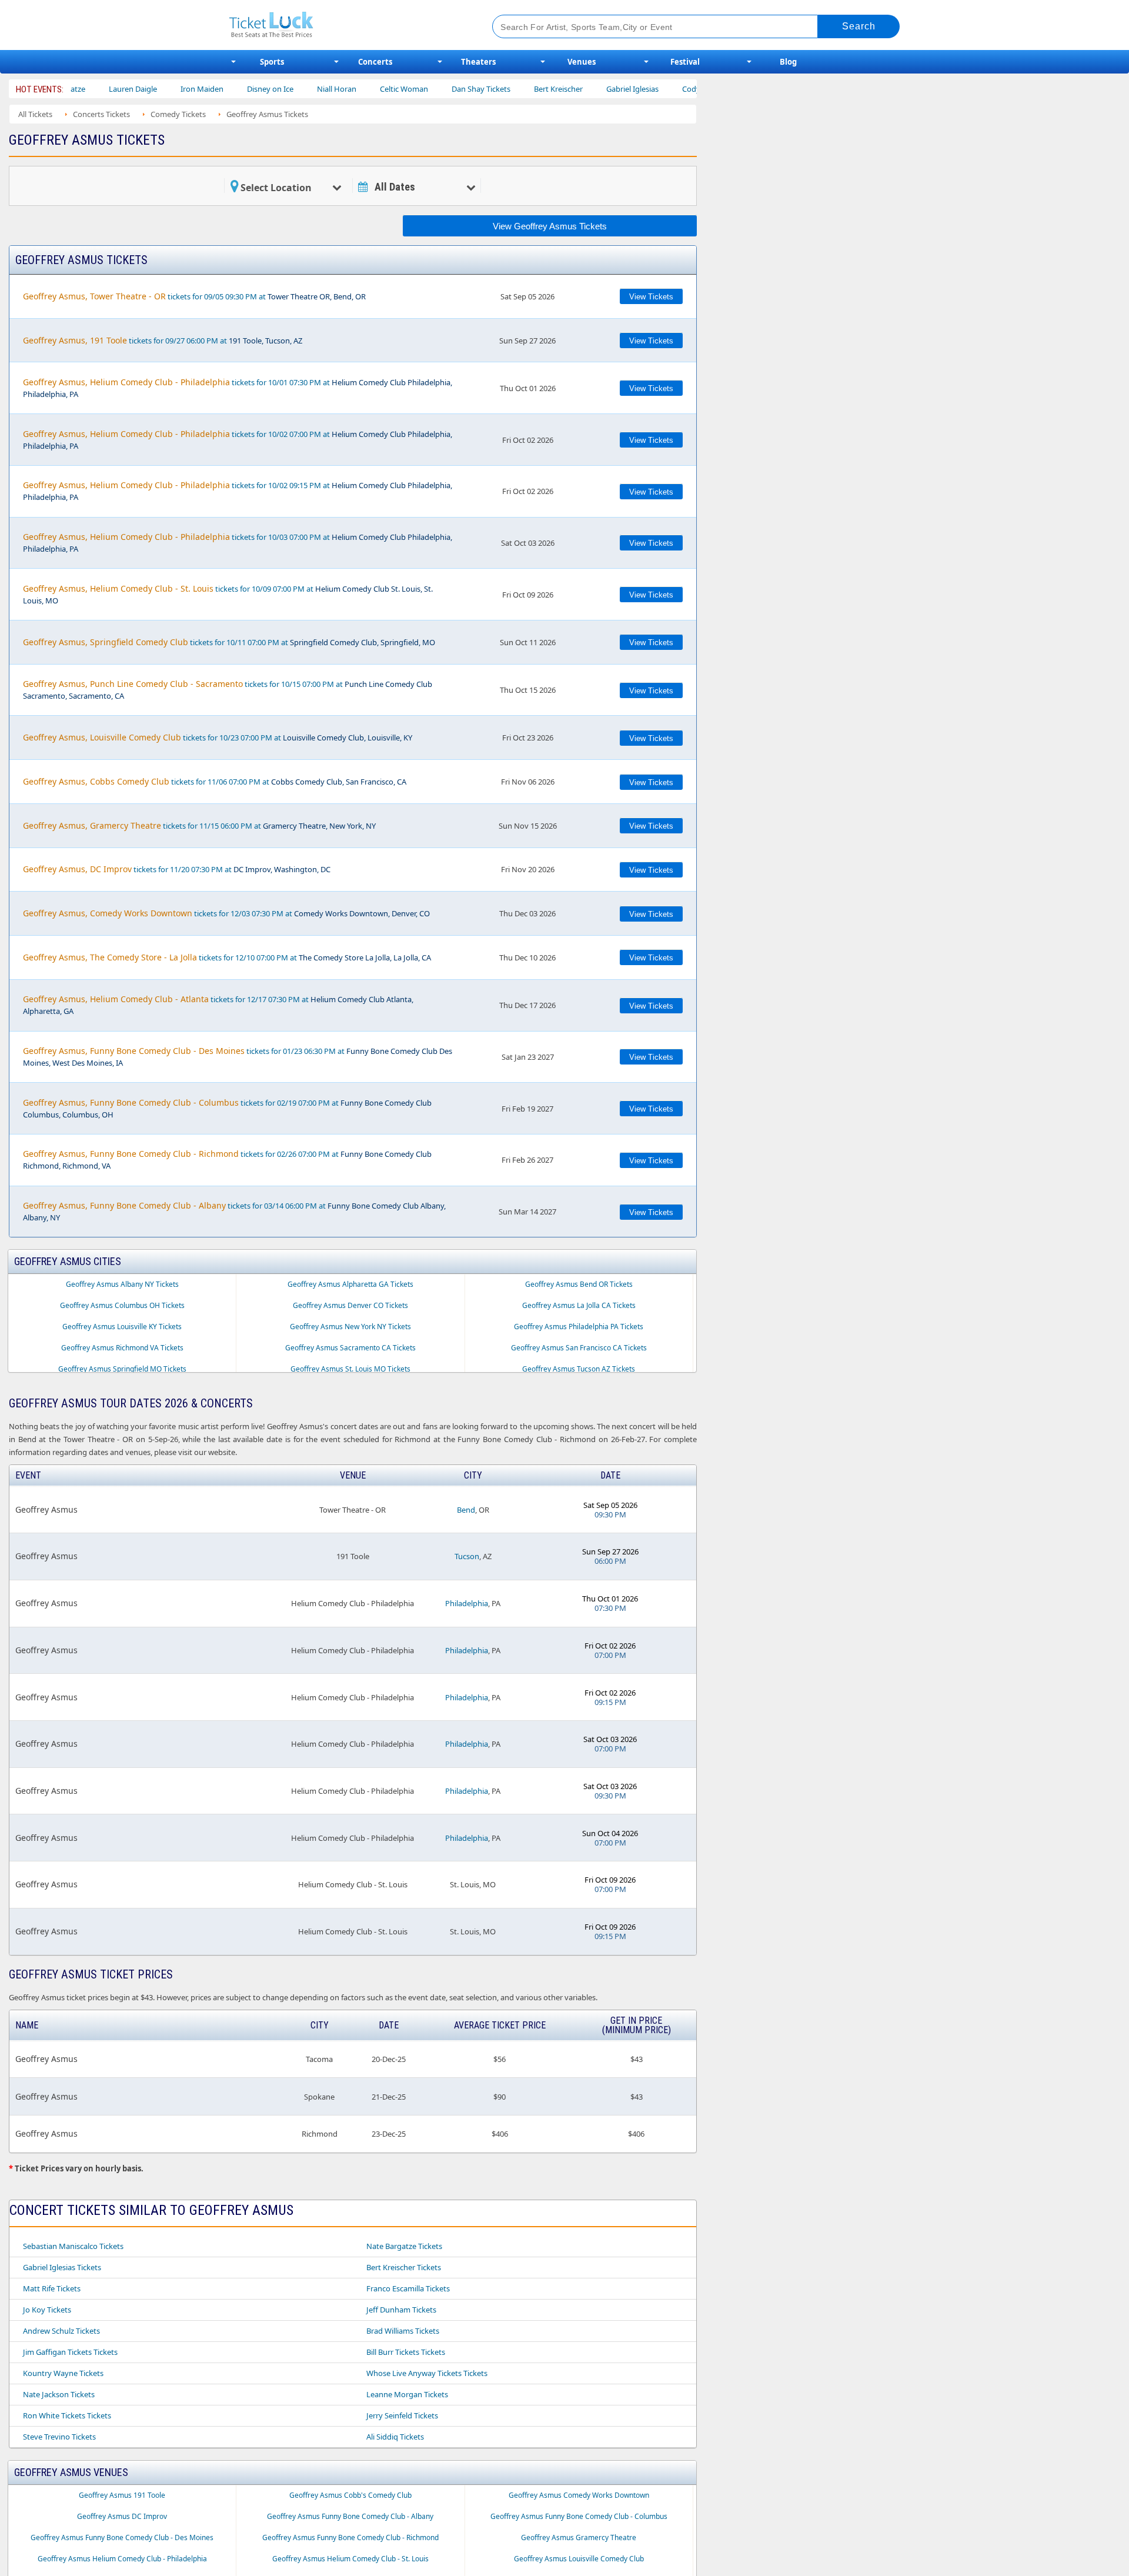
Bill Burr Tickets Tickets (406, 2352)
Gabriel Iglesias (572, 89)
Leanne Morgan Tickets (407, 2394)
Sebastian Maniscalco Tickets (73, 2246)
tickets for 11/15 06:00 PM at (199, 825)
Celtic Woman (344, 89)
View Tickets (651, 297)
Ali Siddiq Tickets (395, 2437)
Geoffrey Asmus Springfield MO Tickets (122, 1369)
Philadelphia (467, 1603)
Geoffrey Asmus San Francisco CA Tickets (579, 1348)
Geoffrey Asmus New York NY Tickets (350, 1327)
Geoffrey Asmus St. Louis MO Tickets (350, 1369)
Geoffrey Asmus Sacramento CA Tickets (350, 1348)
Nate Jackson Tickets (59, 2394)
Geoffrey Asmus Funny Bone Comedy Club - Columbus (579, 2516)
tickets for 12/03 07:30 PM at (226, 913)
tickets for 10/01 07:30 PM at (238, 388)
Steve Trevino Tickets (59, 2437)
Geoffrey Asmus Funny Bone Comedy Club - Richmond (350, 2537)
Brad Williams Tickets (403, 2331)
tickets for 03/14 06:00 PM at (234, 1211)
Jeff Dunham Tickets (401, 2310)
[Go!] (859, 26)
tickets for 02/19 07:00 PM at (227, 1108)
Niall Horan (277, 89)
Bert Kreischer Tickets (404, 2267)
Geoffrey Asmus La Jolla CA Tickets (579, 1305)
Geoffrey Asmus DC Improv (122, 2516)
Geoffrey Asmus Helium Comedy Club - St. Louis (350, 2559)
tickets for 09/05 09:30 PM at (194, 296)
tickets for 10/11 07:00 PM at (229, 642)
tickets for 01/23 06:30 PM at (238, 1057)
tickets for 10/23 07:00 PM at (218, 737)
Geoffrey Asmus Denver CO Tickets (350, 1305)
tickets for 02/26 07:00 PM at (227, 1159)
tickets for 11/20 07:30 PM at (177, 869)
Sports (272, 62)
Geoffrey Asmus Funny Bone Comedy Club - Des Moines (122, 2537)
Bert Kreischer (498, 89)
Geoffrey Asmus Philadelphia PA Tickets (579, 1327)
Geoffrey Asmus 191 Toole (122, 2495)
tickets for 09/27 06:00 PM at (163, 340)
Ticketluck (347, 25)
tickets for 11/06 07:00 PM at (215, 781)
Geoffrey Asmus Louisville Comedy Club (579, 2559)
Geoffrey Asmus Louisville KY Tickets (122, 1327)
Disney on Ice (210, 89)
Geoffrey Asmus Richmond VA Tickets (122, 1348)
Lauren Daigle (73, 89)
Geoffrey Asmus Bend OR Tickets (579, 1284)
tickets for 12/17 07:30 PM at (218, 1005)
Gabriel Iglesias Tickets (62, 2267)
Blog (788, 62)
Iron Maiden (142, 89)
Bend (466, 1510)
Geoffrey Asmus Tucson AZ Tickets (579, 1369)
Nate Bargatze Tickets (404, 2246)
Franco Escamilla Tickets (408, 2288)
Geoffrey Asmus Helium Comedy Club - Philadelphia (122, 2559)
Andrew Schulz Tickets (61, 2331)
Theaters (478, 62)
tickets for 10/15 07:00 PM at (228, 690)
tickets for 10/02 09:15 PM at (238, 491)
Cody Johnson (647, 89)
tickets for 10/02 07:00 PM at (238, 440)
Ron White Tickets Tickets (67, 2415)
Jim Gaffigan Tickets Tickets (70, 2352)
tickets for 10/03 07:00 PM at (238, 543)
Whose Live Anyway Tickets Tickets (427, 2373)
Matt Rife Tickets (52, 2288)
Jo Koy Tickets (47, 2310)
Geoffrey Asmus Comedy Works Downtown (579, 2495)
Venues (582, 62)
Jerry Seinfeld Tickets (402, 2415)
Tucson (467, 1556)
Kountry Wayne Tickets (63, 2373)
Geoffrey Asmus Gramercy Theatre (579, 2537)
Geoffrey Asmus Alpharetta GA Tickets (350, 1284)
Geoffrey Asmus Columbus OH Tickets (122, 1305)
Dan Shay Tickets (421, 89)
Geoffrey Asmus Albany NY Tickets (122, 1284)
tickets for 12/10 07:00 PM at (227, 957)
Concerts (375, 62)
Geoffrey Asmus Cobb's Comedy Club (350, 2495)
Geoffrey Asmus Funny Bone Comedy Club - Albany (350, 2516)
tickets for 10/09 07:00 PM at (228, 594)
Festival (685, 62)
